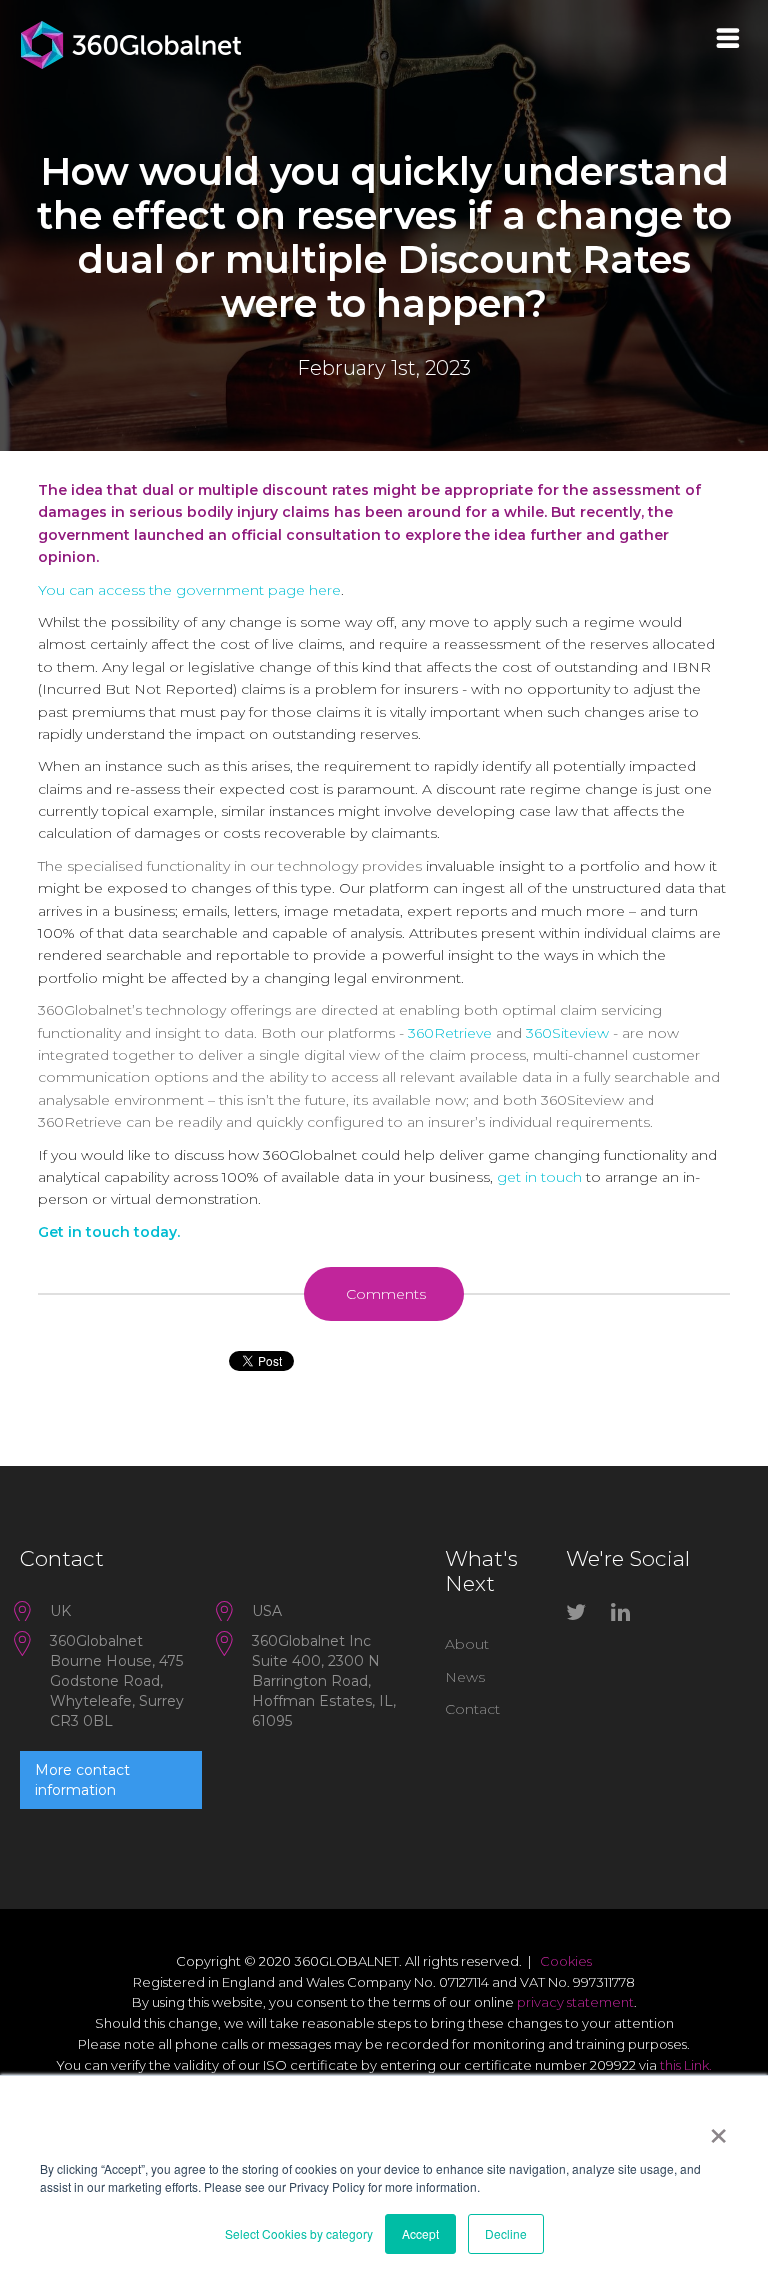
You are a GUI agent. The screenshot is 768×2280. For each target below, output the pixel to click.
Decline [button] (506, 2233)
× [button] (718, 2129)
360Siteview (569, 1033)
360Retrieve (452, 1033)
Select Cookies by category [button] (299, 2233)
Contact (472, 1709)
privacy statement (575, 2002)
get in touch (539, 1177)
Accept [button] (420, 2233)
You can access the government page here (189, 590)
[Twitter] (581, 1616)
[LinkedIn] (626, 1616)
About (467, 1644)
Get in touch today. (109, 1232)
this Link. (686, 2065)
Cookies (566, 1961)
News (465, 1677)
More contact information (82, 1780)
